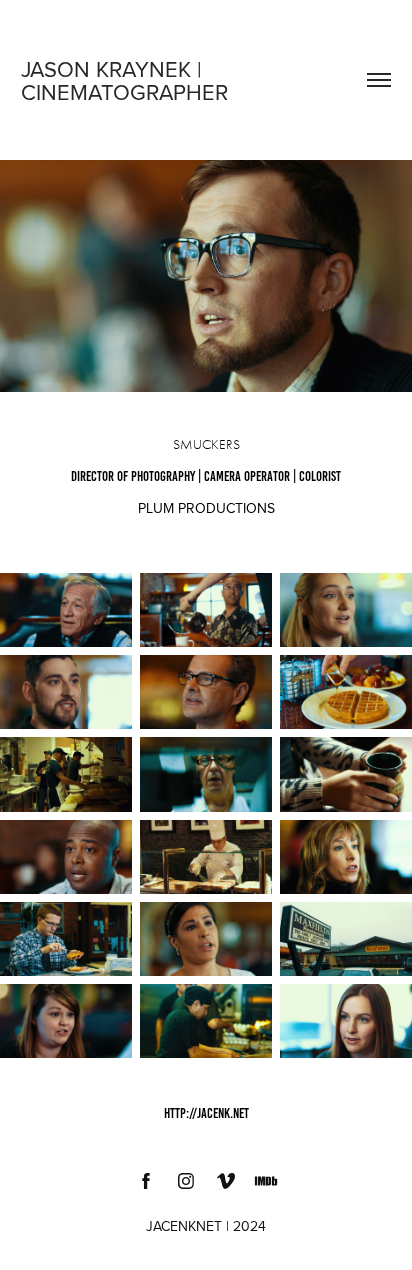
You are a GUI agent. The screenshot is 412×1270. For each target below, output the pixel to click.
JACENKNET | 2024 (206, 1226)
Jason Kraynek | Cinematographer (124, 80)
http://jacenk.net (206, 1113)
